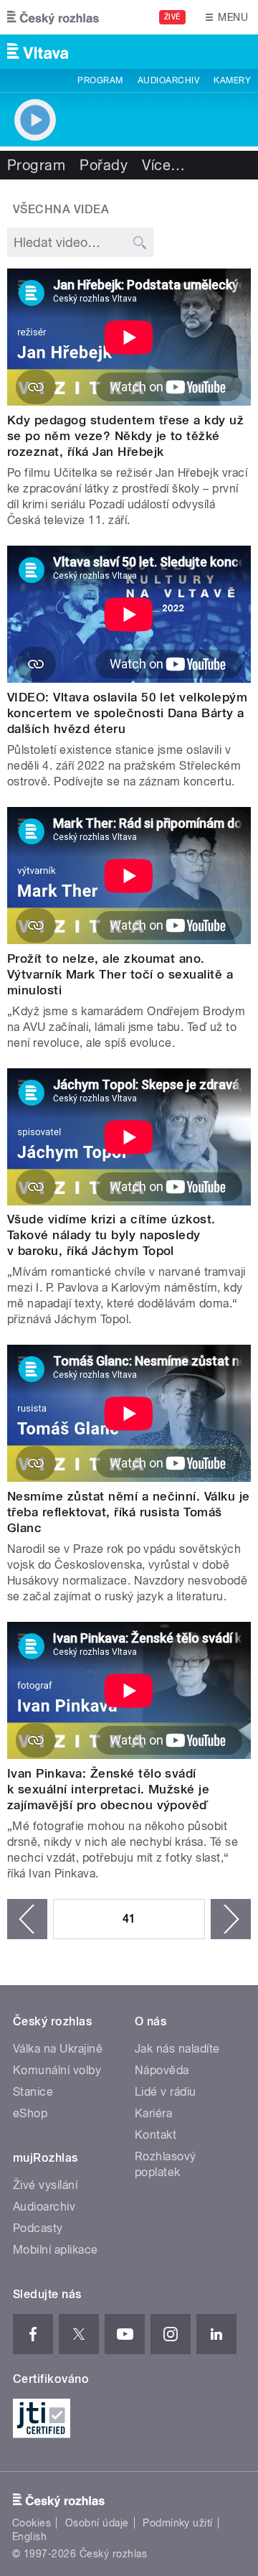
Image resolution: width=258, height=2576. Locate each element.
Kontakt (156, 2135)
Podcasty (38, 2228)
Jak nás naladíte (177, 2049)
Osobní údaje (97, 2523)
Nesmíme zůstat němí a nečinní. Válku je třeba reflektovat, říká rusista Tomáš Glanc (129, 1512)
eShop (30, 2113)
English (29, 2537)
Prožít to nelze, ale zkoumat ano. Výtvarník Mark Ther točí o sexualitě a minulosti (120, 974)
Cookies (32, 2523)
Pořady (104, 165)
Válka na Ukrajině (58, 2049)
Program (100, 80)
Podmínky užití (178, 2523)
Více (163, 165)
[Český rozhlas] (53, 17)
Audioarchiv (168, 80)
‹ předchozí (27, 1919)
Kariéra (153, 2113)
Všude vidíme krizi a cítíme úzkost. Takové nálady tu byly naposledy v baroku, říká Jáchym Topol (111, 1235)
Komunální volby (57, 2070)
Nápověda (162, 2070)
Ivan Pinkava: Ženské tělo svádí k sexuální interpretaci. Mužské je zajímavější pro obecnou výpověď (108, 1789)
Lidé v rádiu (166, 2092)
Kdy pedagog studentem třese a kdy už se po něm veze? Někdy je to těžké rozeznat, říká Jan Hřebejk (125, 436)
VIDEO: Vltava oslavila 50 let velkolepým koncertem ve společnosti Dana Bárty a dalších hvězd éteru (127, 713)
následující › (231, 1919)
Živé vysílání (45, 2185)
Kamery (232, 80)
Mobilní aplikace (56, 2250)
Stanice (33, 2092)
